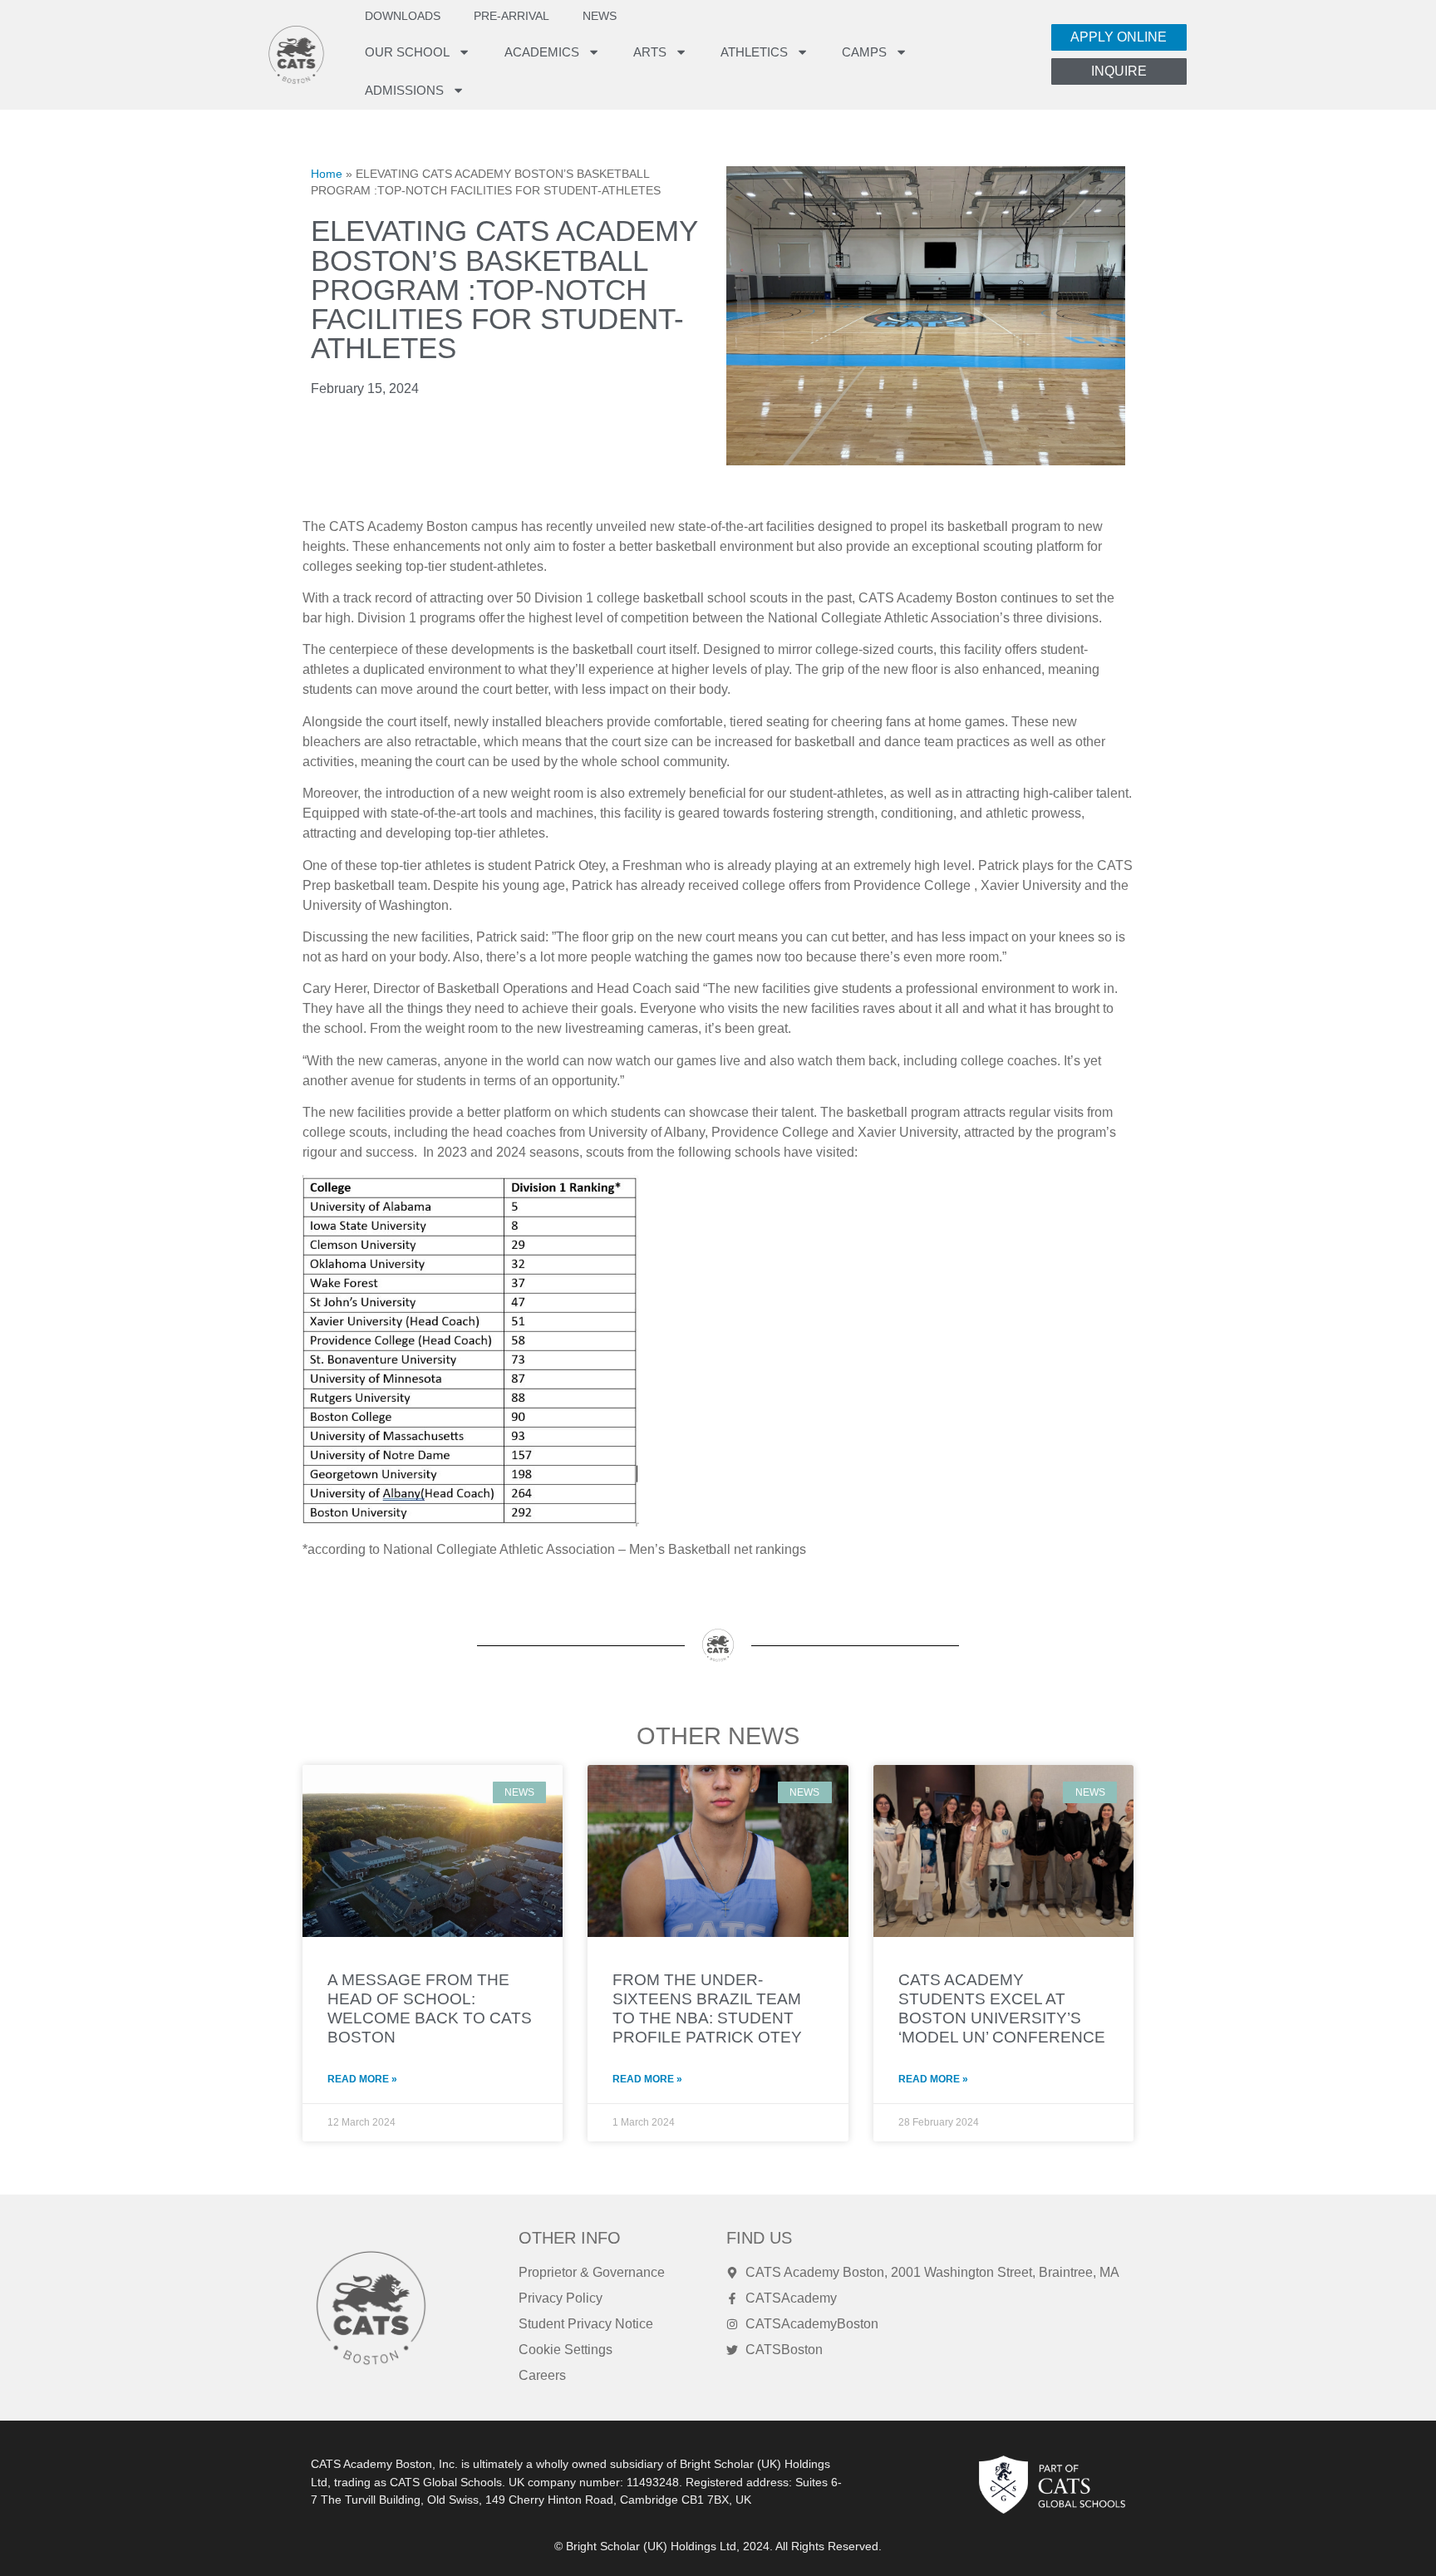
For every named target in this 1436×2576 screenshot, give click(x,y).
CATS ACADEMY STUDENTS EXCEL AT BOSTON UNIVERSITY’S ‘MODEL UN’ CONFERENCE (1002, 2008)
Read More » (362, 2079)
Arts (650, 52)
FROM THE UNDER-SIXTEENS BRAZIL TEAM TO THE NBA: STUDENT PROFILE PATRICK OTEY (707, 2008)
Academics (542, 52)
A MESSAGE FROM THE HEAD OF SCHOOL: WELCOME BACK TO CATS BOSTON (430, 2008)
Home (327, 174)
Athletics (754, 52)
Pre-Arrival (511, 16)
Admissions (404, 90)
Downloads (403, 16)
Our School (407, 52)
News (600, 16)
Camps (864, 52)
